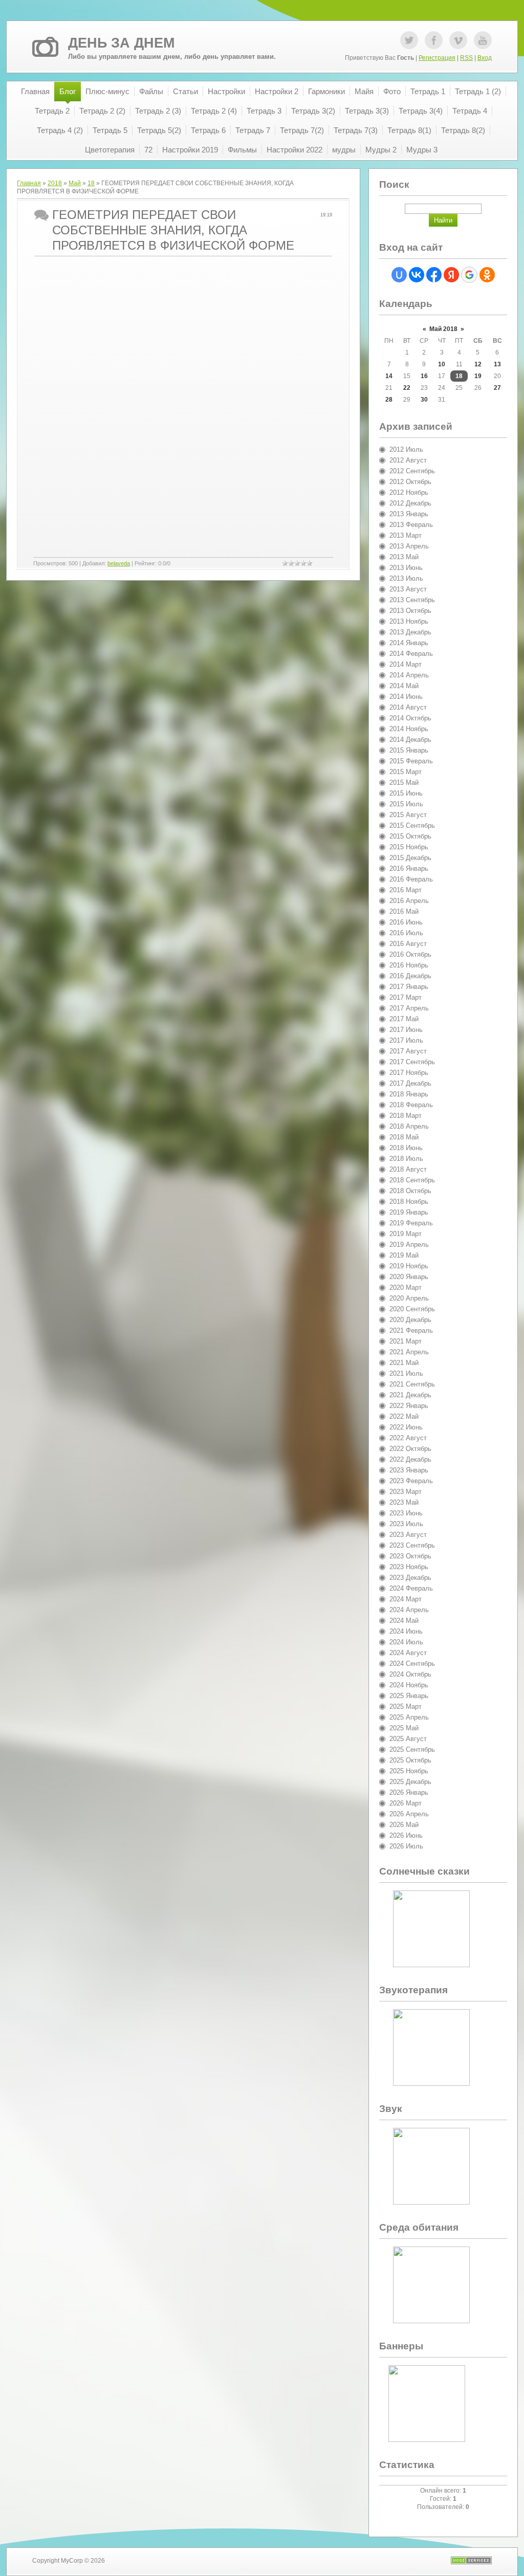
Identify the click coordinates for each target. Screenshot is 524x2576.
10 (442, 364)
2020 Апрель (409, 1298)
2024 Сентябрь (412, 1664)
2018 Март (406, 1116)
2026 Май (404, 1825)
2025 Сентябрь (412, 1749)
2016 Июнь (406, 922)
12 (478, 364)
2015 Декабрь (410, 858)
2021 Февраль (411, 1330)
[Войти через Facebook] (434, 275)
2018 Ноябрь (409, 1202)
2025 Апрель (409, 1717)
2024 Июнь (406, 1631)
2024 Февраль (411, 1588)
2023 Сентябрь (412, 1545)
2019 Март (406, 1234)
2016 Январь (409, 868)
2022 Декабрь (410, 1459)
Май (75, 183)
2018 (55, 183)
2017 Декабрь (410, 1083)
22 (407, 388)
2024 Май (404, 1621)
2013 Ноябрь (409, 621)
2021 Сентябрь (412, 1384)
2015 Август (408, 815)
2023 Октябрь (410, 1556)
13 (497, 364)
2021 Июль (406, 1373)
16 (424, 376)
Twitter (409, 40)
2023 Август (408, 1535)
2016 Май (404, 911)
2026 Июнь (406, 1835)
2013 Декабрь (410, 632)
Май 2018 (443, 329)
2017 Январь (409, 987)
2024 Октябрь (410, 1674)
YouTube (483, 40)
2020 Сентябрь (412, 1309)
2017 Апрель (409, 1008)
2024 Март (406, 1599)
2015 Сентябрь (412, 825)
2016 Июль (406, 933)
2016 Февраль (411, 879)
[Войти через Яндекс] (451, 275)
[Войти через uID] (399, 275)
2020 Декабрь (410, 1320)
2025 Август (408, 1739)
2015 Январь (409, 750)
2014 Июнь (406, 697)
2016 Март (406, 890)
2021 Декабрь (410, 1395)
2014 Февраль (411, 654)
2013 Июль (406, 578)
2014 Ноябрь (409, 729)
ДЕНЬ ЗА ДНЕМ (121, 43)
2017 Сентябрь (412, 1062)
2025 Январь (409, 1696)
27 (497, 388)
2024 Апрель (409, 1610)
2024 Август (408, 1653)
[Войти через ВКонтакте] (417, 275)
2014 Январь (409, 643)
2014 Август (408, 707)
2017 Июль (406, 1040)
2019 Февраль (411, 1223)
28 (389, 400)
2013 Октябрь (410, 611)
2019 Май (404, 1255)
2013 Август (408, 589)
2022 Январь (409, 1406)
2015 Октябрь (410, 836)
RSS (466, 58)
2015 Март (406, 772)
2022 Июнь (406, 1427)
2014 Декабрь (410, 740)
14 (389, 376)
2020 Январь (409, 1277)
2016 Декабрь (410, 976)
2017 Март (406, 997)
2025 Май (404, 1728)
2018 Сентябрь (412, 1180)
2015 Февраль (411, 761)
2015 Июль (406, 804)
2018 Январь (409, 1094)
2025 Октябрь (410, 1760)
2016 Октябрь (410, 954)
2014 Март (406, 664)
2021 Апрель (409, 1352)
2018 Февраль (411, 1105)
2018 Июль (406, 1159)
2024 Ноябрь (409, 1685)
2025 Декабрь (410, 1782)
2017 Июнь (406, 1030)
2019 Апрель (409, 1245)
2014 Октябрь (410, 718)
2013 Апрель (409, 546)
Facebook (434, 40)
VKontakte (458, 40)
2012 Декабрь (410, 503)
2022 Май (404, 1416)
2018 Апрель (409, 1126)
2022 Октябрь (410, 1449)
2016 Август (408, 944)
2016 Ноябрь (409, 965)
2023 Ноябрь (409, 1567)
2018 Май (404, 1137)
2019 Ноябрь (409, 1266)
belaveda (119, 563)
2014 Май (404, 686)
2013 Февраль (411, 525)
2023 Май (404, 1502)
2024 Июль (406, 1642)
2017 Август (408, 1051)
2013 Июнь (406, 568)
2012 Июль (406, 449)
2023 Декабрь (410, 1578)
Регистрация (437, 58)
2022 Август (408, 1438)
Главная (29, 183)
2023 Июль (406, 1524)
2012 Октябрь (410, 482)
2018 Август (408, 1169)
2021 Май (404, 1363)
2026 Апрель (409, 1814)
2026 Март (406, 1803)
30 (424, 400)
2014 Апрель (409, 675)
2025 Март (406, 1707)
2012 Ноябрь (409, 492)
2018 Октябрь (410, 1191)
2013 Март (406, 535)
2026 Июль (406, 1846)
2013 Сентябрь (412, 600)
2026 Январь (409, 1792)
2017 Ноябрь (409, 1073)
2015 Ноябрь (409, 847)
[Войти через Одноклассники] (487, 275)
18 (91, 183)
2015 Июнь (406, 793)
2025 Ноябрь (409, 1771)
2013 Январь (409, 514)
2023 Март (406, 1492)
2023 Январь (409, 1470)
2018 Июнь (406, 1148)
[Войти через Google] (469, 275)
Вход (485, 58)
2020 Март (406, 1287)
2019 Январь (409, 1212)
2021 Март (406, 1341)
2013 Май (404, 557)
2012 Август (408, 460)
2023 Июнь (406, 1513)
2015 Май (404, 783)
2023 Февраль (411, 1481)
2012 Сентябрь (412, 471)
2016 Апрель (409, 901)
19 (478, 376)
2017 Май (404, 1019)
